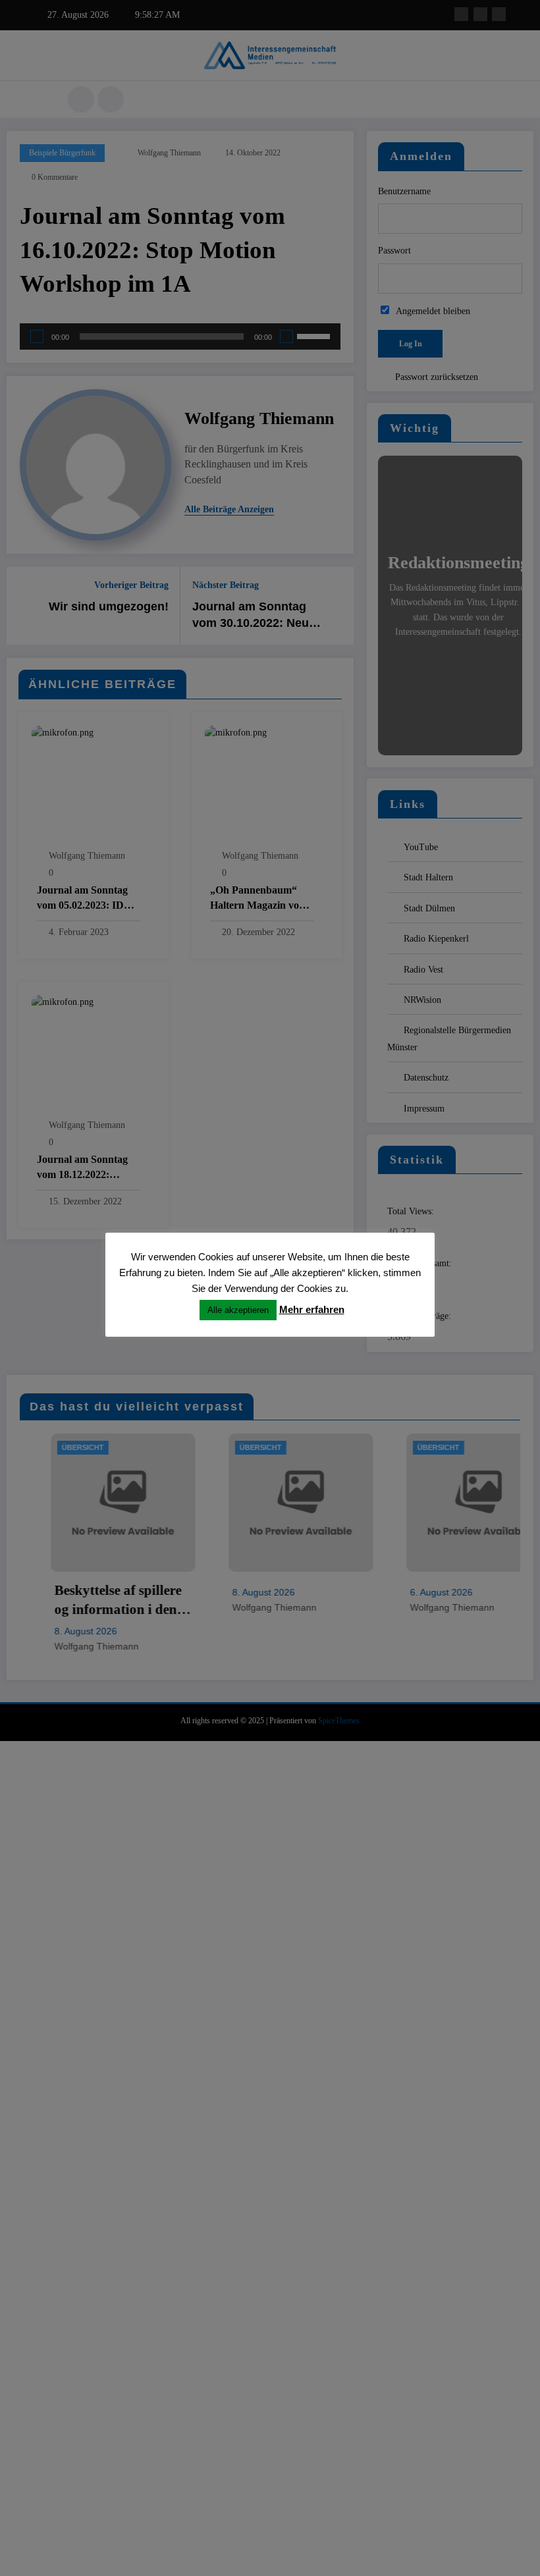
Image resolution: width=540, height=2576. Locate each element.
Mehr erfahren (312, 1309)
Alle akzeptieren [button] (238, 1310)
